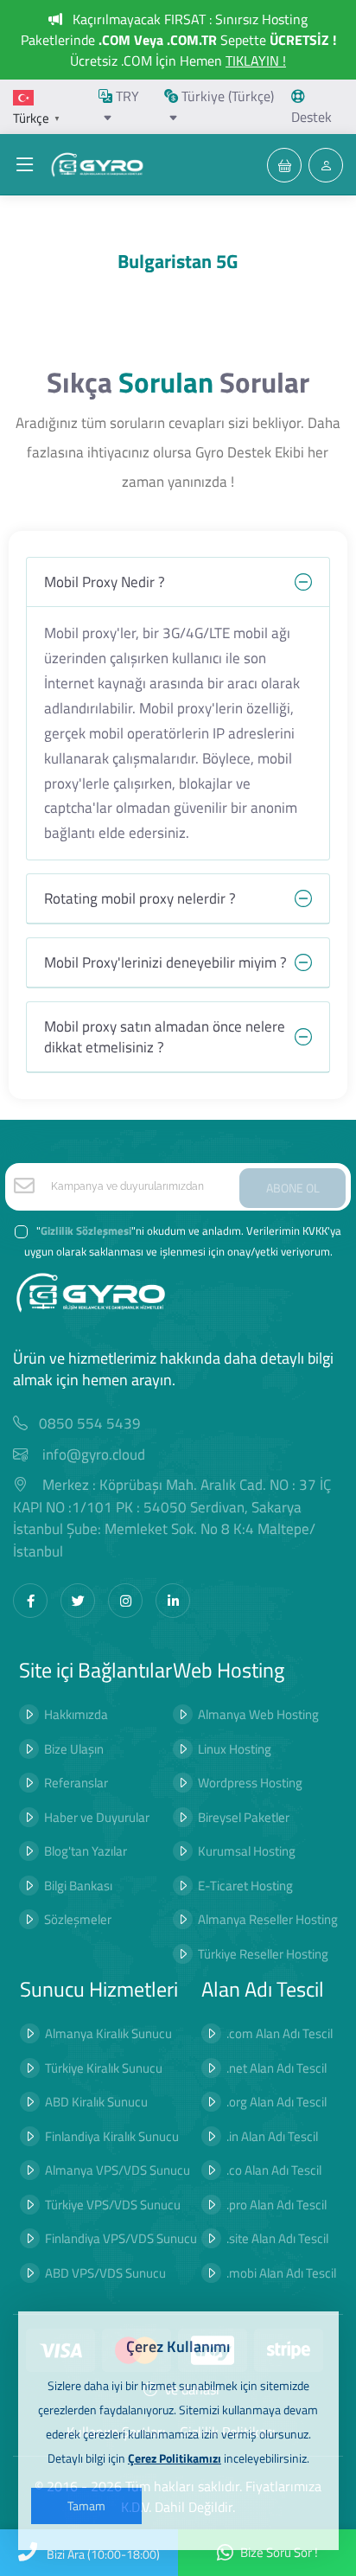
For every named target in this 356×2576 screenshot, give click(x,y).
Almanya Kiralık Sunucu (108, 2033)
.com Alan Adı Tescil (280, 2033)
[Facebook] (30, 1601)
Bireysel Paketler (244, 1817)
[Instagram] (125, 1601)
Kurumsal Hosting (247, 1851)
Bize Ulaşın (74, 1749)
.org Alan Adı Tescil (277, 2102)
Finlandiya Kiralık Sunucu (112, 2136)
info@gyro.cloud (94, 1455)
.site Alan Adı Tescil (277, 2238)
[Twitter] (78, 1601)
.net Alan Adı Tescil (277, 2068)
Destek (311, 117)
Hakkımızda (76, 1714)
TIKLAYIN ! (256, 61)
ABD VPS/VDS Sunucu (105, 2273)
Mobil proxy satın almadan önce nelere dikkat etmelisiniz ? (165, 1037)
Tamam (86, 2506)
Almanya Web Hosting (258, 1714)
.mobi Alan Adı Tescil (281, 2273)
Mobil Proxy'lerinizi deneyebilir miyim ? (165, 962)
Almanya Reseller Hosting (268, 1919)
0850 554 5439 (90, 1424)
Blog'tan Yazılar (86, 1851)
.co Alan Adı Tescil (274, 2170)
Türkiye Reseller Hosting (263, 1954)
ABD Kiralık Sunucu (96, 2102)
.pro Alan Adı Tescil (277, 2205)
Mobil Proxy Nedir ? (105, 582)
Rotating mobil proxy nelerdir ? (140, 898)
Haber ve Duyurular (97, 1817)
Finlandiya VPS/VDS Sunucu (121, 2238)
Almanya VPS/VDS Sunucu (118, 2170)
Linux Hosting (235, 1749)
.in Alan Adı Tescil (272, 2136)
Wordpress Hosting (250, 1783)
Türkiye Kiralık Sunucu (104, 2068)
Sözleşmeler (78, 1919)
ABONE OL (293, 1188)
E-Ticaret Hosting (245, 1886)
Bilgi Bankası (78, 1886)
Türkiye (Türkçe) (226, 96)
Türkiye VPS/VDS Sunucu (113, 2205)
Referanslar (76, 1783)
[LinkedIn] (173, 1601)
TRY (126, 96)
